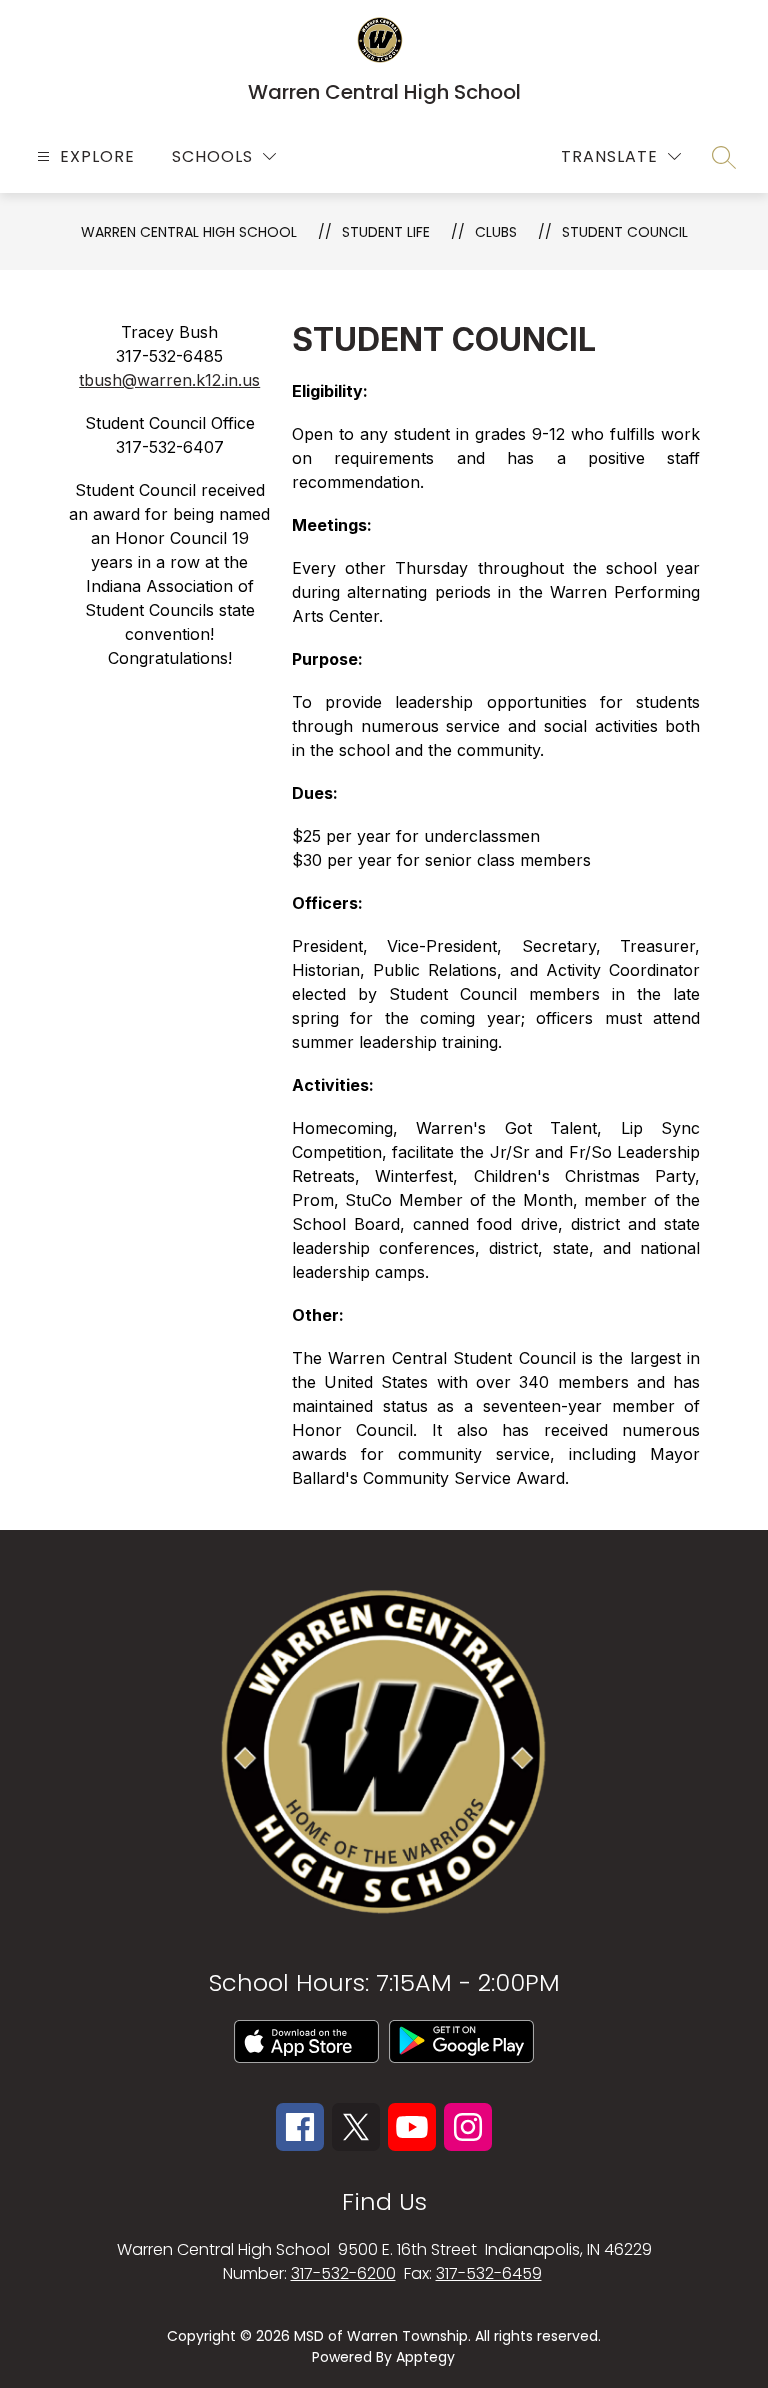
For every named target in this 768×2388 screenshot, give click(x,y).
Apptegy (425, 2357)
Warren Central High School (189, 232)
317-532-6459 (489, 2273)
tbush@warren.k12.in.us (169, 380)
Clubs (496, 232)
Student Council (625, 232)
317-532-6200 (343, 2273)
